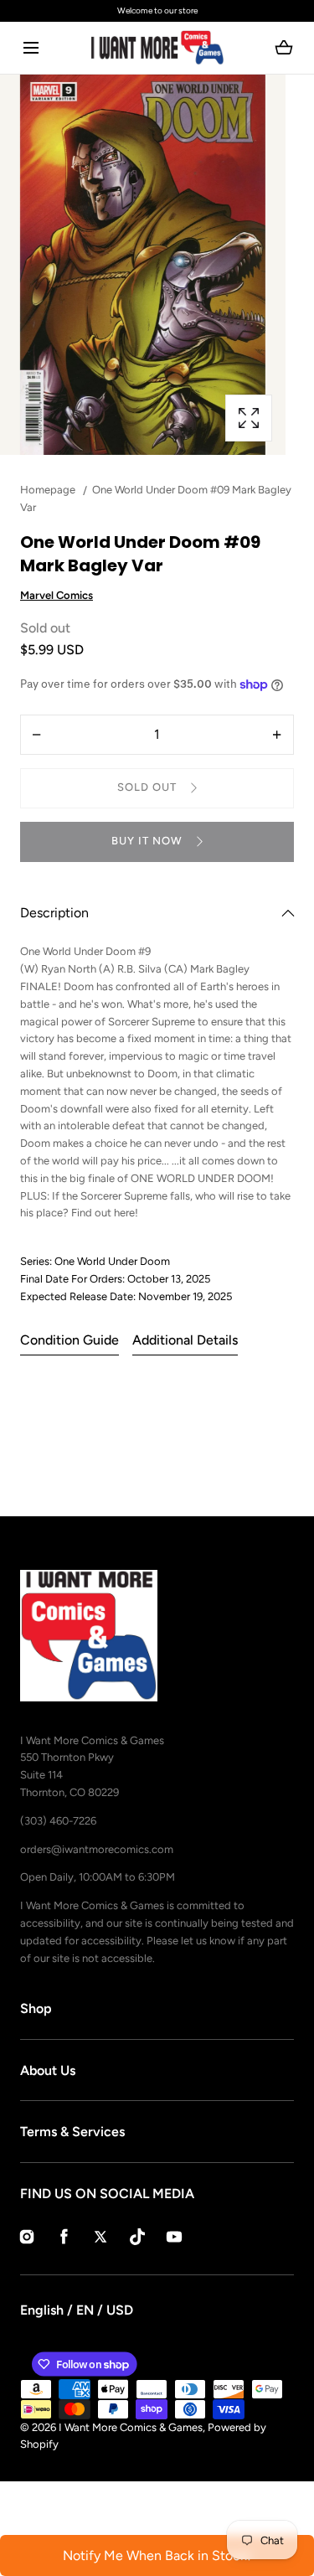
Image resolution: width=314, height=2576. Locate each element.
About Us (48, 2070)
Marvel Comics (57, 595)
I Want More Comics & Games (131, 2427)
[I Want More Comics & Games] (157, 48)
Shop (36, 2008)
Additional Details (185, 1340)
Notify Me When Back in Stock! (157, 2555)
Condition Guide (69, 1340)
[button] (31, 48)
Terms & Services (72, 2132)
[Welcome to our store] (157, 11)
